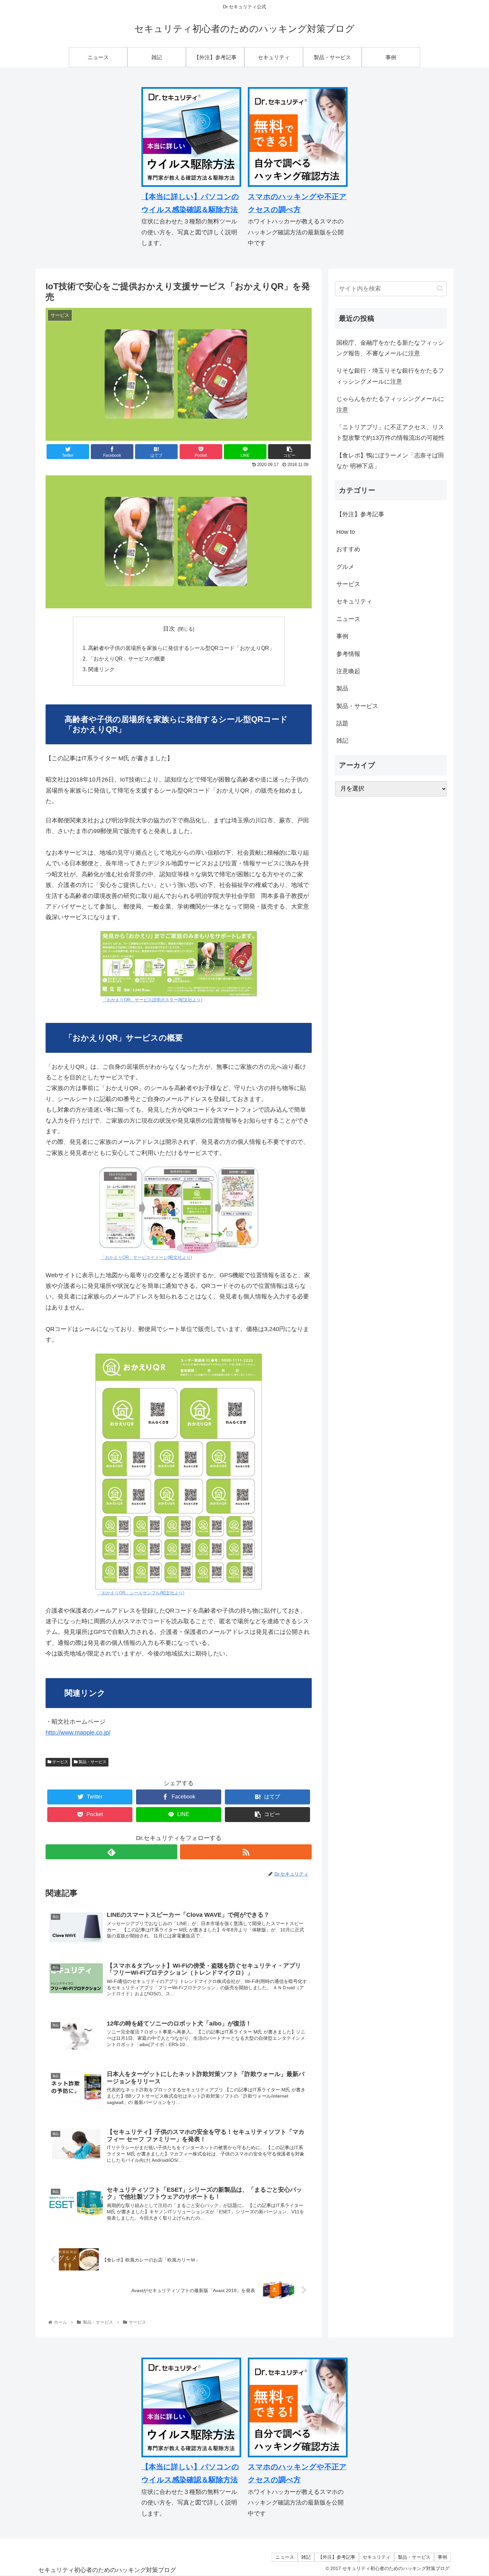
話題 (342, 724)
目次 (169, 629)
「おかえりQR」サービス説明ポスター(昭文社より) (152, 1000)
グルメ (345, 567)
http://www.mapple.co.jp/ (78, 1733)
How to (346, 532)
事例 (342, 637)
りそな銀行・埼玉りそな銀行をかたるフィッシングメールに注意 (390, 376)
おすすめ (348, 550)
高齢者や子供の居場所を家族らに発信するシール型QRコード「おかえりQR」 (181, 648)
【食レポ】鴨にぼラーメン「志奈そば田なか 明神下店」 (390, 461)
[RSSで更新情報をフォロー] (246, 1852)
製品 (342, 689)
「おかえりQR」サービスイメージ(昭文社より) (146, 1258)
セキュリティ (354, 602)
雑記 (342, 741)
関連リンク (101, 669)
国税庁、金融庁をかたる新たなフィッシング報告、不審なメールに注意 (390, 348)
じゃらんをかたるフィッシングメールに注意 (390, 404)
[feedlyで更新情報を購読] (111, 1852)
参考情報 (348, 654)
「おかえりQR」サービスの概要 (127, 659)
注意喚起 (348, 672)
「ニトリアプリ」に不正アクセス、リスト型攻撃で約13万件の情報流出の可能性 (391, 432)
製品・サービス (92, 1762)
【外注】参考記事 (360, 515)
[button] (440, 288)
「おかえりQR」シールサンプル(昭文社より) (141, 1593)
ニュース (348, 619)
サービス (60, 1762)
